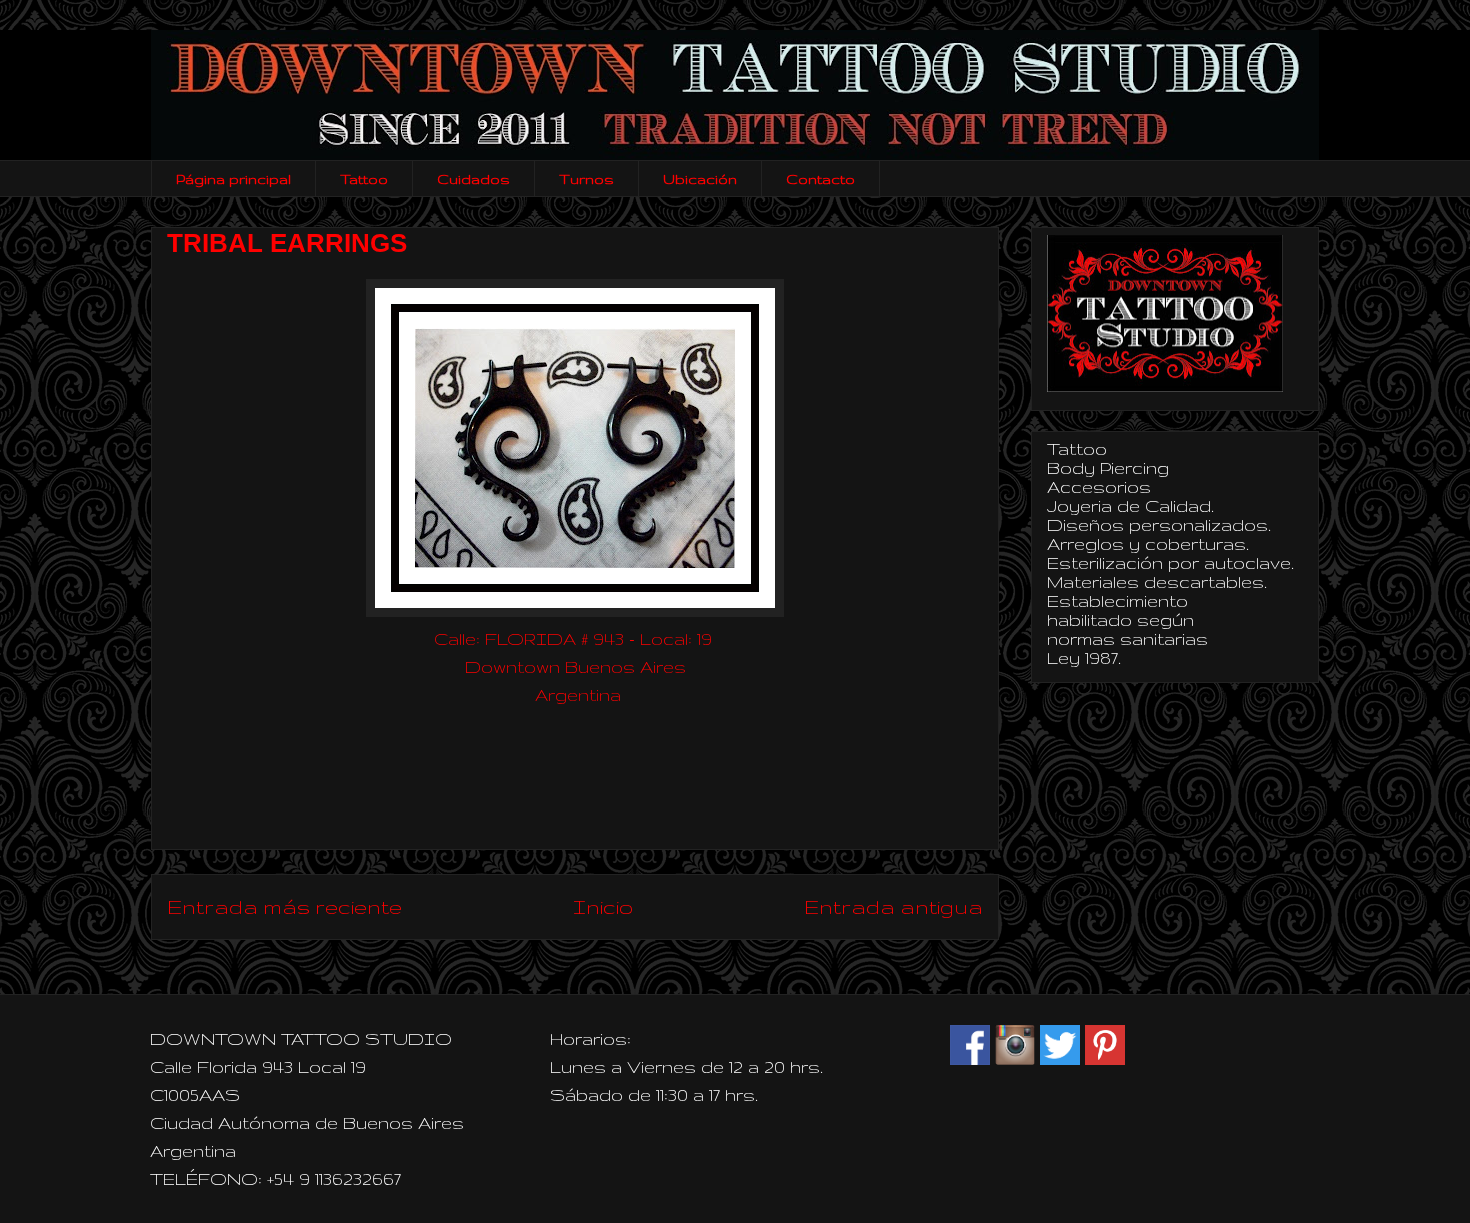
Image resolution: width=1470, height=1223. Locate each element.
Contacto (820, 179)
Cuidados (473, 179)
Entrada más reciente (284, 906)
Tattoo (364, 179)
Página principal (233, 179)
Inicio (603, 906)
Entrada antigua (893, 906)
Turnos (586, 179)
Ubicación (700, 179)
